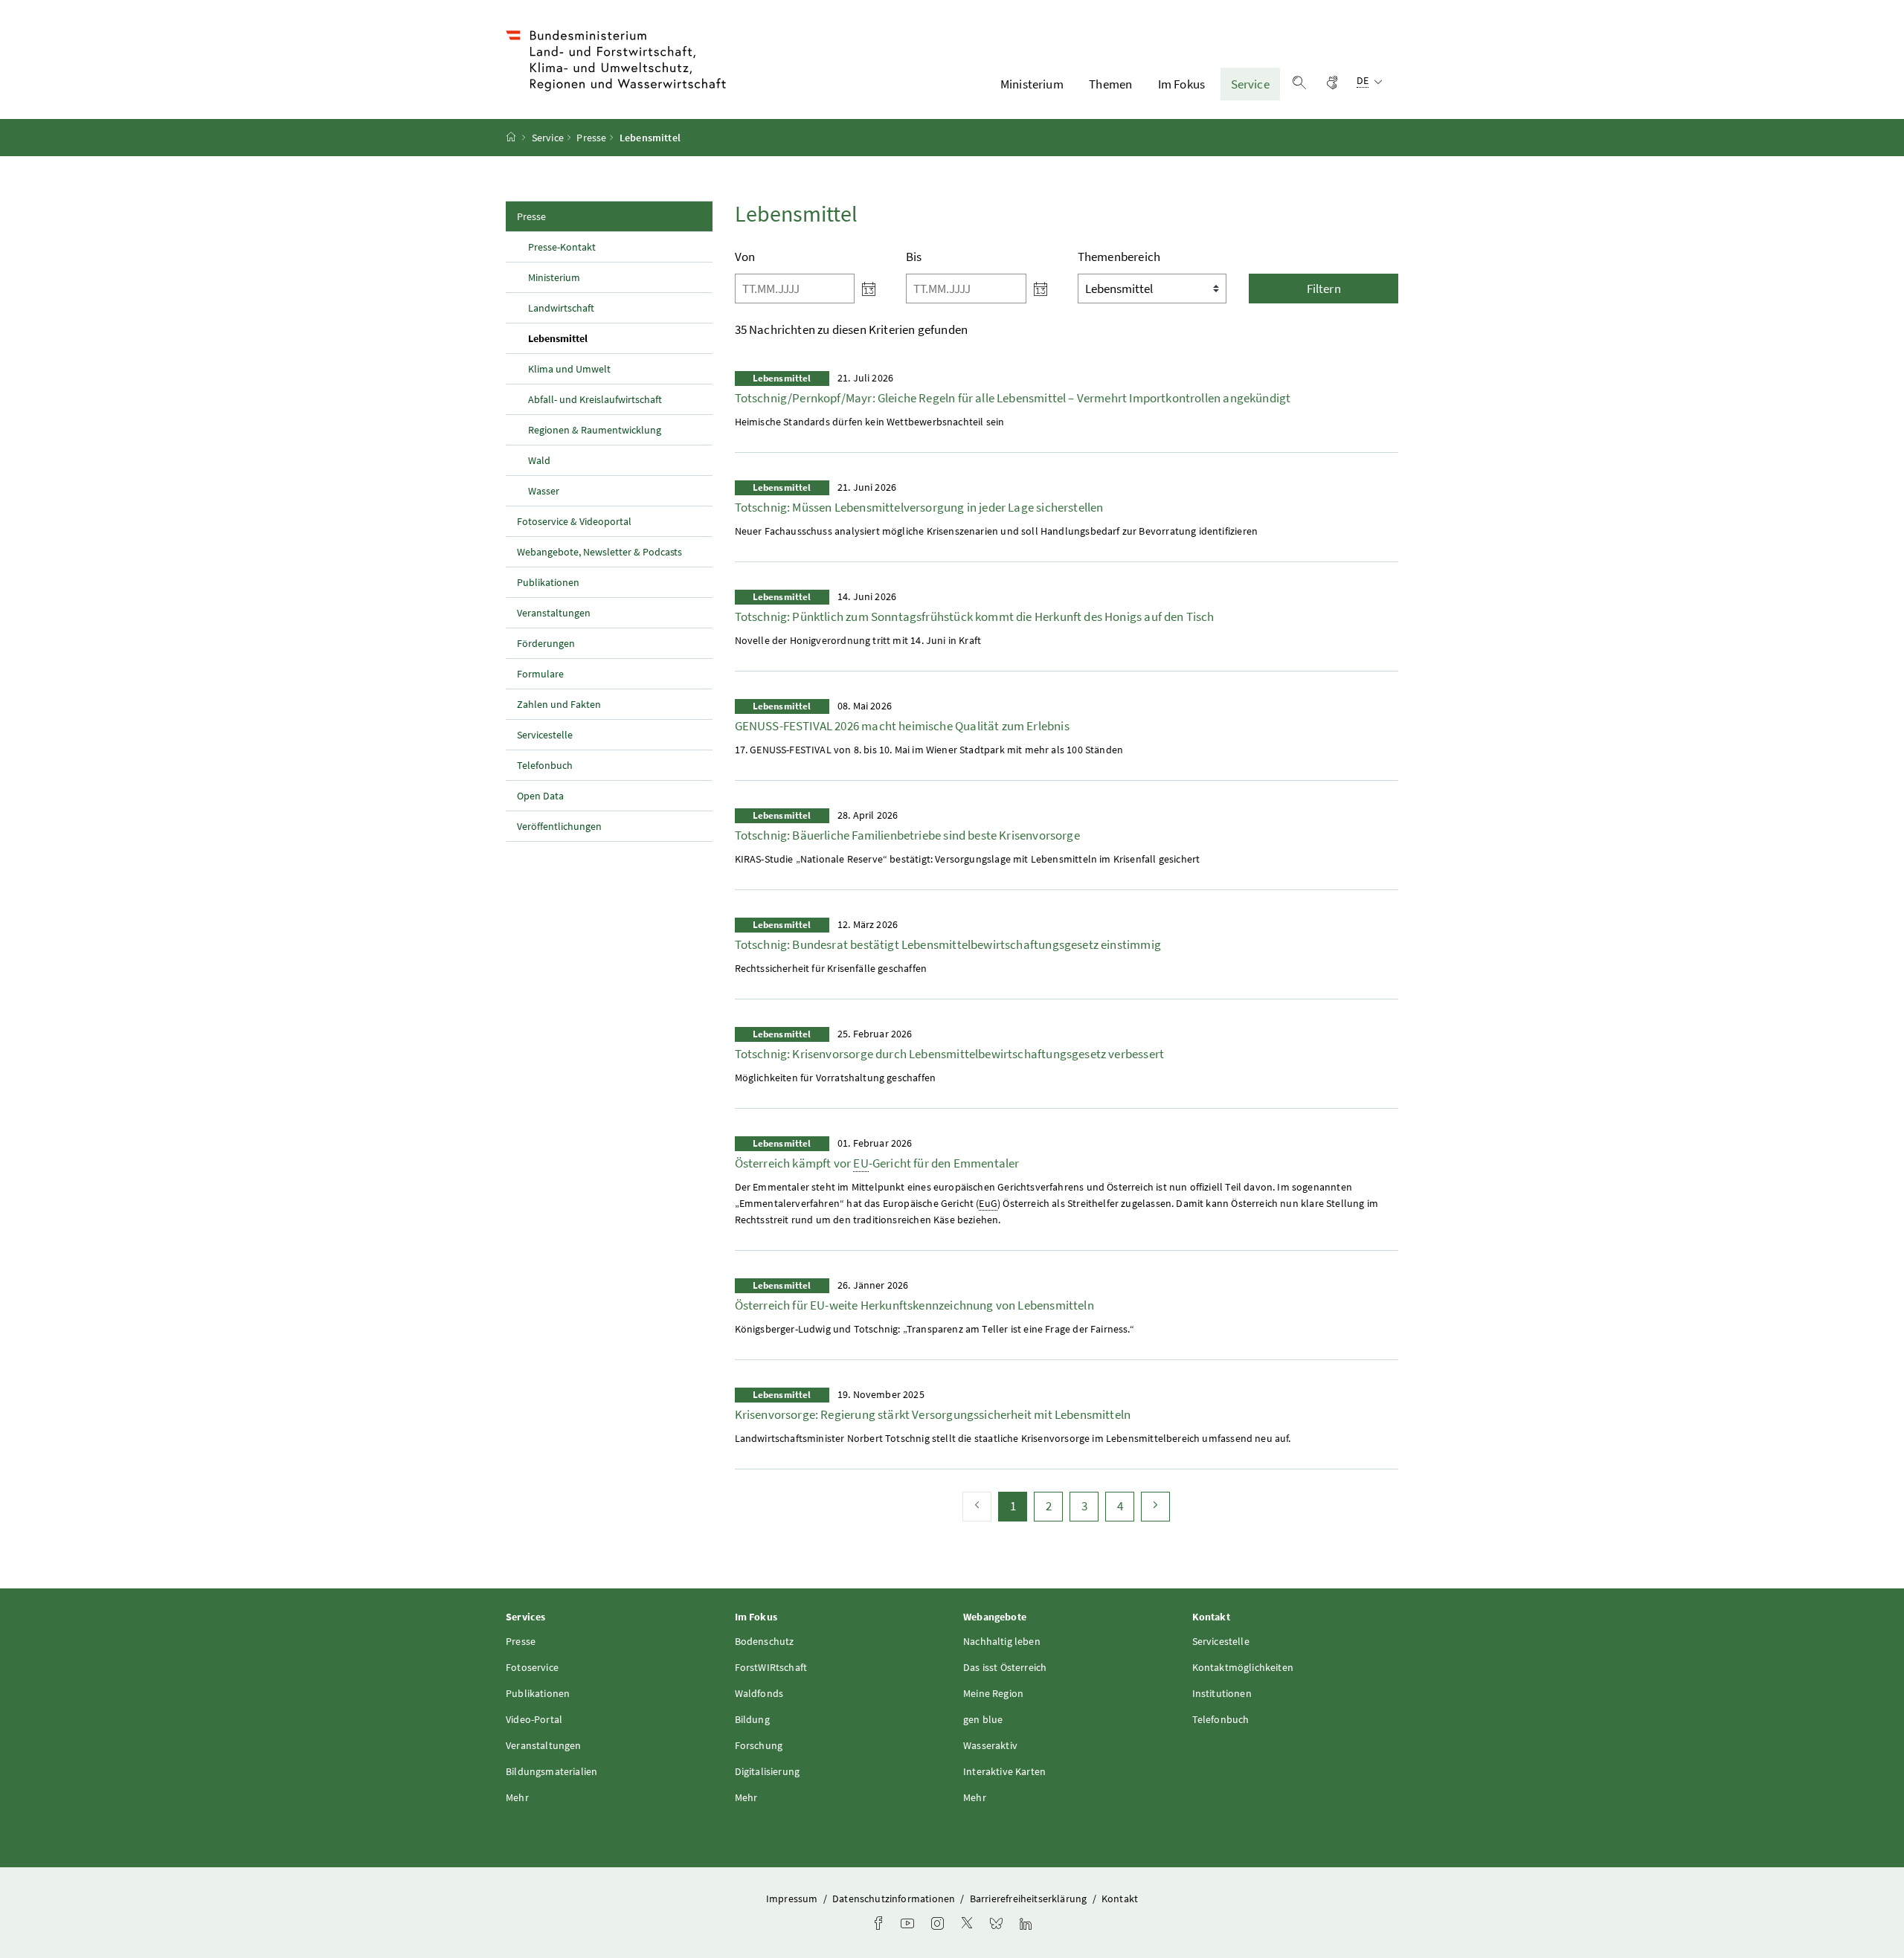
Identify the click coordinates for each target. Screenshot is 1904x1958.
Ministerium (1032, 84)
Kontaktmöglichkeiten (1243, 1667)
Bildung (752, 1719)
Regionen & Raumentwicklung (595, 430)
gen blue (983, 1719)
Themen (1110, 84)
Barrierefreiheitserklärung (1030, 1899)
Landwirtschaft (561, 308)
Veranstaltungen (554, 613)
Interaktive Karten (1004, 1771)
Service (1250, 84)
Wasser (544, 491)
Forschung (759, 1745)
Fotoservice (532, 1667)
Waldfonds (759, 1693)
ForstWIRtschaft (771, 1667)
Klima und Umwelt (569, 369)
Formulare (540, 674)
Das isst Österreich (1005, 1667)
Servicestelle (545, 735)
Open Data (540, 796)
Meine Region (993, 1693)
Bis (914, 257)
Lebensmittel (592, 338)
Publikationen (548, 582)
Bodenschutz (765, 1641)
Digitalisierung (768, 1771)
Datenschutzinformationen (895, 1899)
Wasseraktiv (990, 1745)
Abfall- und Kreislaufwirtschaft (595, 399)
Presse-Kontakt (562, 247)
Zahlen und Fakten (559, 704)
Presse (591, 138)
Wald (539, 460)
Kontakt (1120, 1899)
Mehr (517, 1797)
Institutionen (1222, 1693)
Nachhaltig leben (1002, 1641)
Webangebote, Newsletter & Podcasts (599, 552)
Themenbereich (1119, 257)
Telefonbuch (545, 765)
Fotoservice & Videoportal (574, 521)
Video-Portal (534, 1719)
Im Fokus (1181, 84)
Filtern (1324, 289)
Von (745, 257)
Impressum (793, 1899)
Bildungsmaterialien (551, 1771)
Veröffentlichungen (559, 826)
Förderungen (546, 643)
